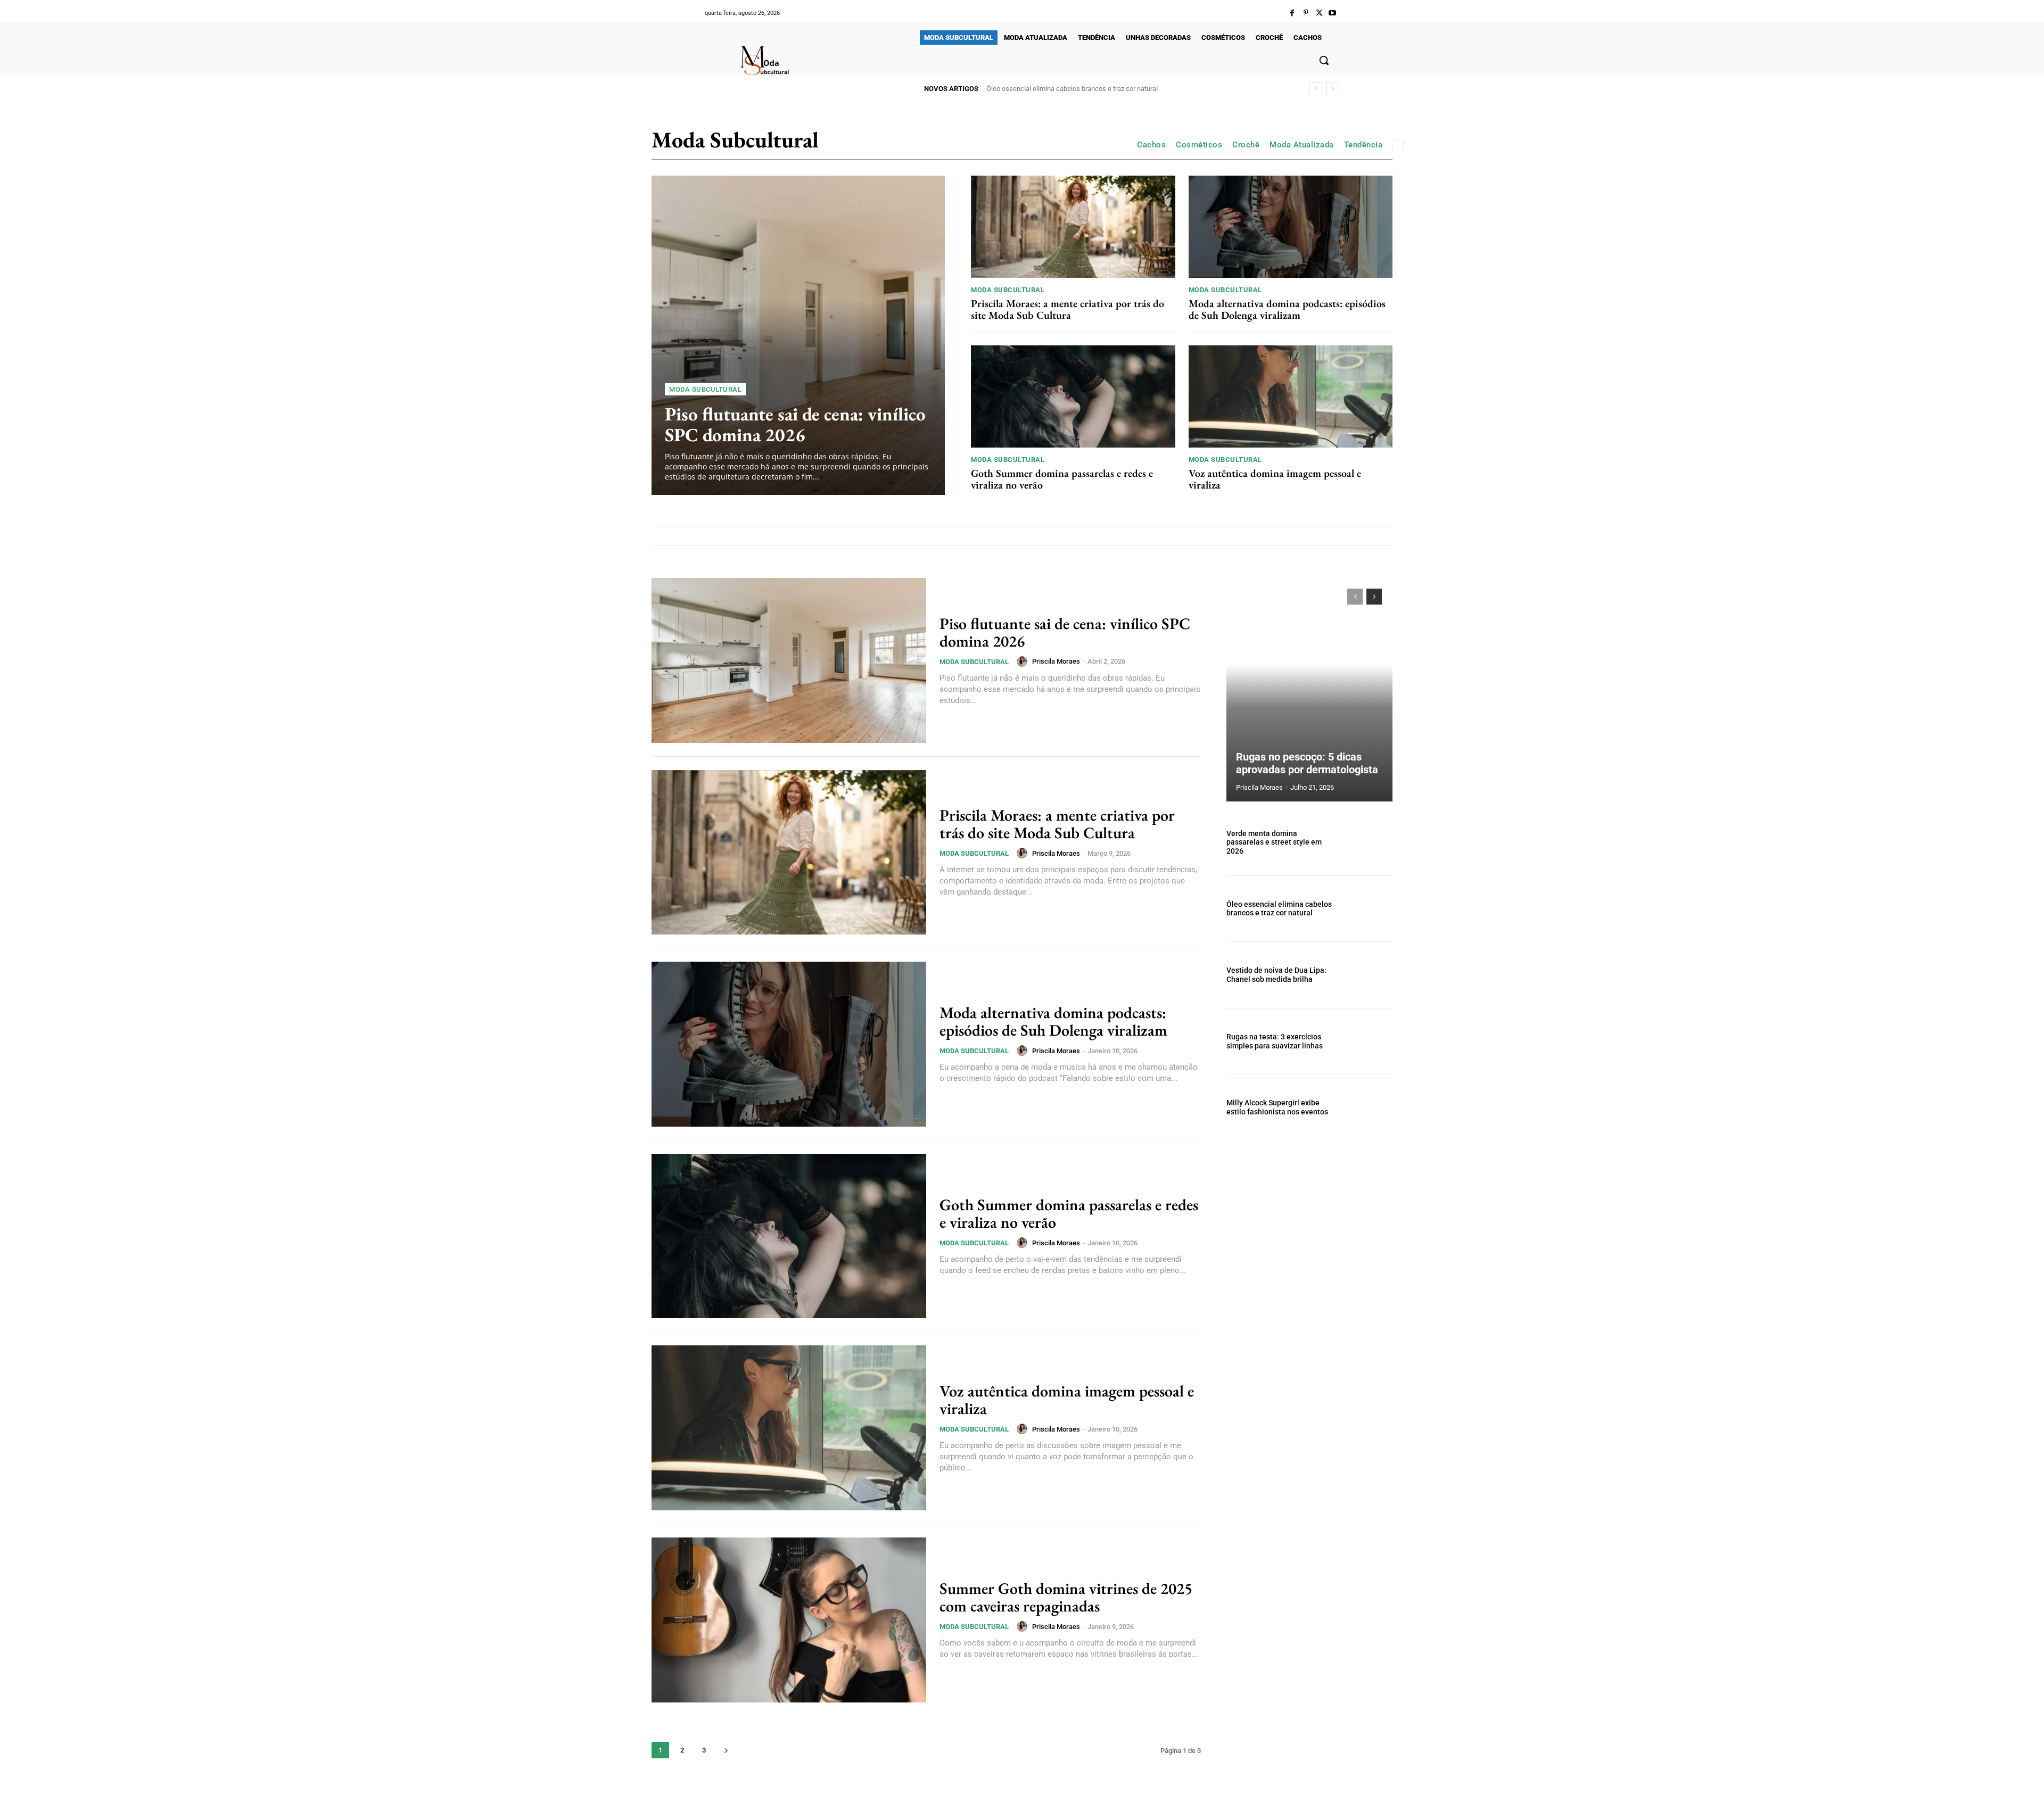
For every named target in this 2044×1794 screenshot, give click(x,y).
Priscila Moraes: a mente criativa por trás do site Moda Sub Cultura (1068, 309)
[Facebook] (1292, 13)
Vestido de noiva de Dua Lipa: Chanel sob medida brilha (1069, 89)
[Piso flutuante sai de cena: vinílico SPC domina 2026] (798, 335)
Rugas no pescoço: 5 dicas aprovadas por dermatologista (1307, 763)
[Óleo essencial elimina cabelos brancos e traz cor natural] (1367, 909)
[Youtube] (1333, 13)
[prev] (1316, 89)
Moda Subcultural (705, 389)
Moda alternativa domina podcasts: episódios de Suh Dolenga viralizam (1287, 309)
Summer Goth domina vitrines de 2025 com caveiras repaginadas (1066, 1597)
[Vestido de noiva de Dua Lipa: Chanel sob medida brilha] (1367, 975)
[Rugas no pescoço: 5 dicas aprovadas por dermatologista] (1309, 690)
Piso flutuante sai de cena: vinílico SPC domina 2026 (795, 424)
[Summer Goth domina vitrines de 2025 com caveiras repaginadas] (789, 1620)
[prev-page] (1355, 597)
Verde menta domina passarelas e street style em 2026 (1274, 842)
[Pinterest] (1305, 13)
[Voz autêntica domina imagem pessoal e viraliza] (1291, 396)
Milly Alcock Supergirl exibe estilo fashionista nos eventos (1277, 1107)
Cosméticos (1199, 145)
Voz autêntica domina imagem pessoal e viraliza (1275, 479)
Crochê (1246, 145)
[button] (1324, 60)
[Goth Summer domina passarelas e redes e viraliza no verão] (1073, 396)
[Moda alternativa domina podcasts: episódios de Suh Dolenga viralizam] (1291, 227)
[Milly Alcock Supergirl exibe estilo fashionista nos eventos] (1367, 1107)
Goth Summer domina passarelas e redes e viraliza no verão (1062, 479)
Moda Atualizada (1302, 145)
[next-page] (726, 1750)
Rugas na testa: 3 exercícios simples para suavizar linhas (1275, 1041)
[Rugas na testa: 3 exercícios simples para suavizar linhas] (1367, 1041)
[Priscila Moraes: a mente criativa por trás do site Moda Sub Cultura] (1073, 227)
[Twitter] (1319, 13)
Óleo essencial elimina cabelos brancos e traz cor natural (1279, 909)
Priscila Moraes (1056, 661)
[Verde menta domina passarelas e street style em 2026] (1367, 842)
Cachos (1151, 145)
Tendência (1363, 145)
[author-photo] (1024, 662)
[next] (1333, 89)
